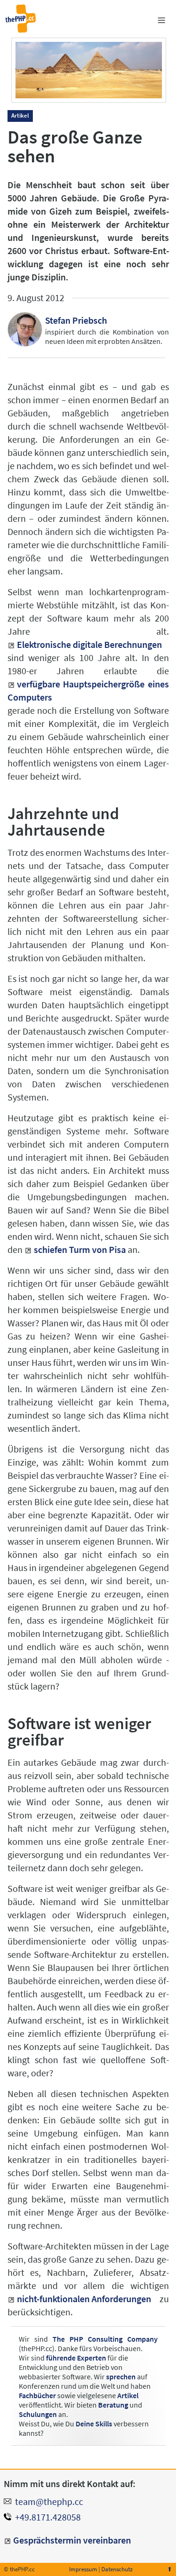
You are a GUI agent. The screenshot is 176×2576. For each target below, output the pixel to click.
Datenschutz (117, 2569)
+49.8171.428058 (48, 2517)
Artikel (128, 2395)
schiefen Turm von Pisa (80, 1249)
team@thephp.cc (49, 2501)
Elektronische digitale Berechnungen (89, 644)
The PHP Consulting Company (105, 2339)
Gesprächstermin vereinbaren (72, 2540)
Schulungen (38, 2414)
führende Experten (76, 2358)
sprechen (121, 2377)
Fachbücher (37, 2395)
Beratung (113, 2405)
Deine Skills (94, 2424)
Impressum (83, 2569)
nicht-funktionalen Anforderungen (84, 2299)
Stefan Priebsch (76, 320)
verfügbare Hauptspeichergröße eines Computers (88, 690)
